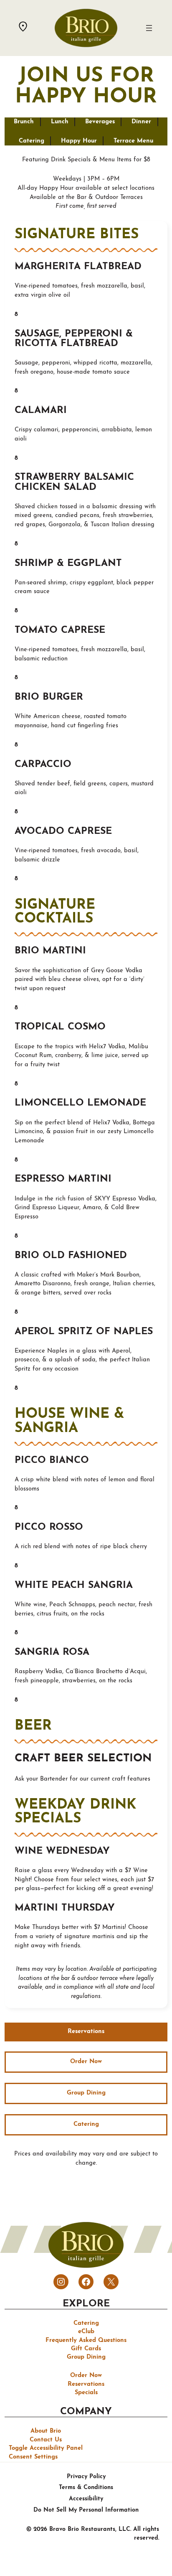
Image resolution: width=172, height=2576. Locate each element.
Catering (32, 141)
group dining (86, 2093)
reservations (86, 2032)
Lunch (60, 122)
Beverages (100, 122)
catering (86, 2124)
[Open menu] (149, 28)
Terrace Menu (133, 141)
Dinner (141, 122)
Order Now (86, 2062)
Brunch (24, 122)
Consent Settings (33, 2457)
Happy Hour (79, 141)
